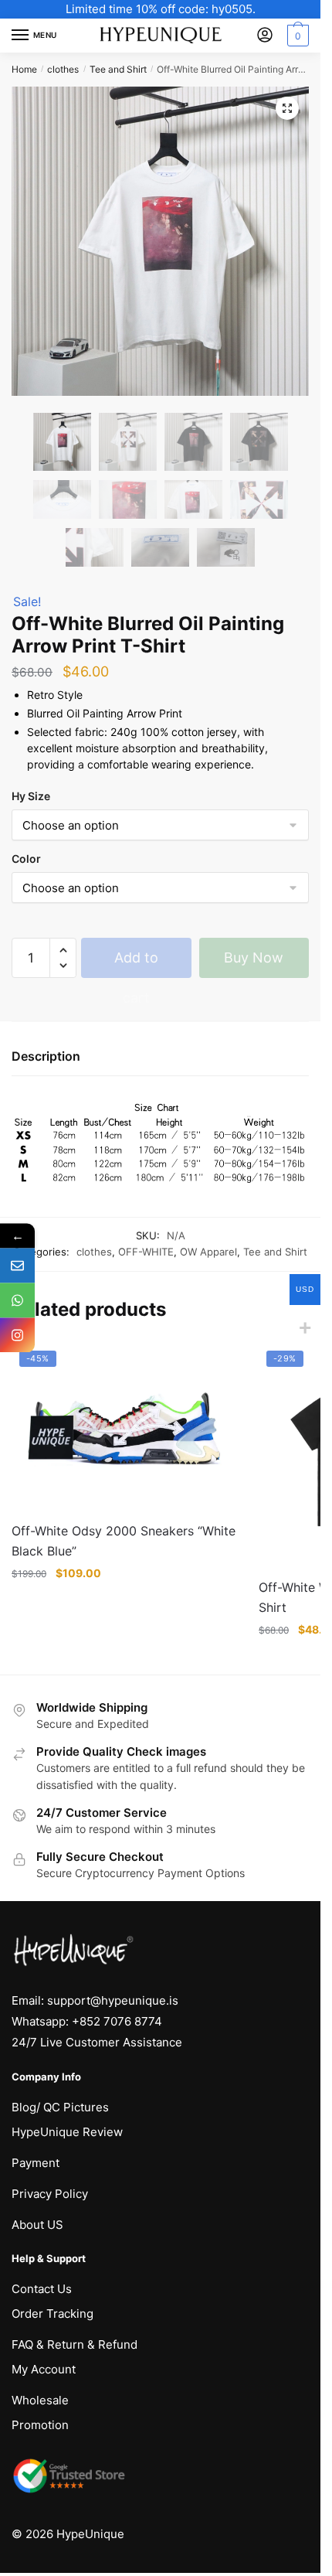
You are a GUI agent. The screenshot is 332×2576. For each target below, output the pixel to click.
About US (37, 2225)
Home (24, 69)
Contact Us (42, 2289)
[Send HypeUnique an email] (17, 1266)
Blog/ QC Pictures (60, 2107)
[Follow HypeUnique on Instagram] (17, 1336)
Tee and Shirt (118, 69)
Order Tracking (53, 2314)
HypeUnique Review (67, 2132)
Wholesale (40, 2400)
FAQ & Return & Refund (75, 2344)
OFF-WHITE (146, 1252)
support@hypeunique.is (113, 2000)
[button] (287, 108)
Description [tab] (46, 1056)
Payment (36, 2163)
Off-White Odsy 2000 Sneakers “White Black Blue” (124, 1541)
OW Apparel (208, 1252)
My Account (44, 2369)
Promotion (40, 2425)
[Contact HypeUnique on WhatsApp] (17, 1301)
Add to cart (136, 964)
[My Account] (265, 36)
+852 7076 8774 (117, 2021)
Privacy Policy (50, 2194)
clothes (63, 69)
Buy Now (254, 957)
